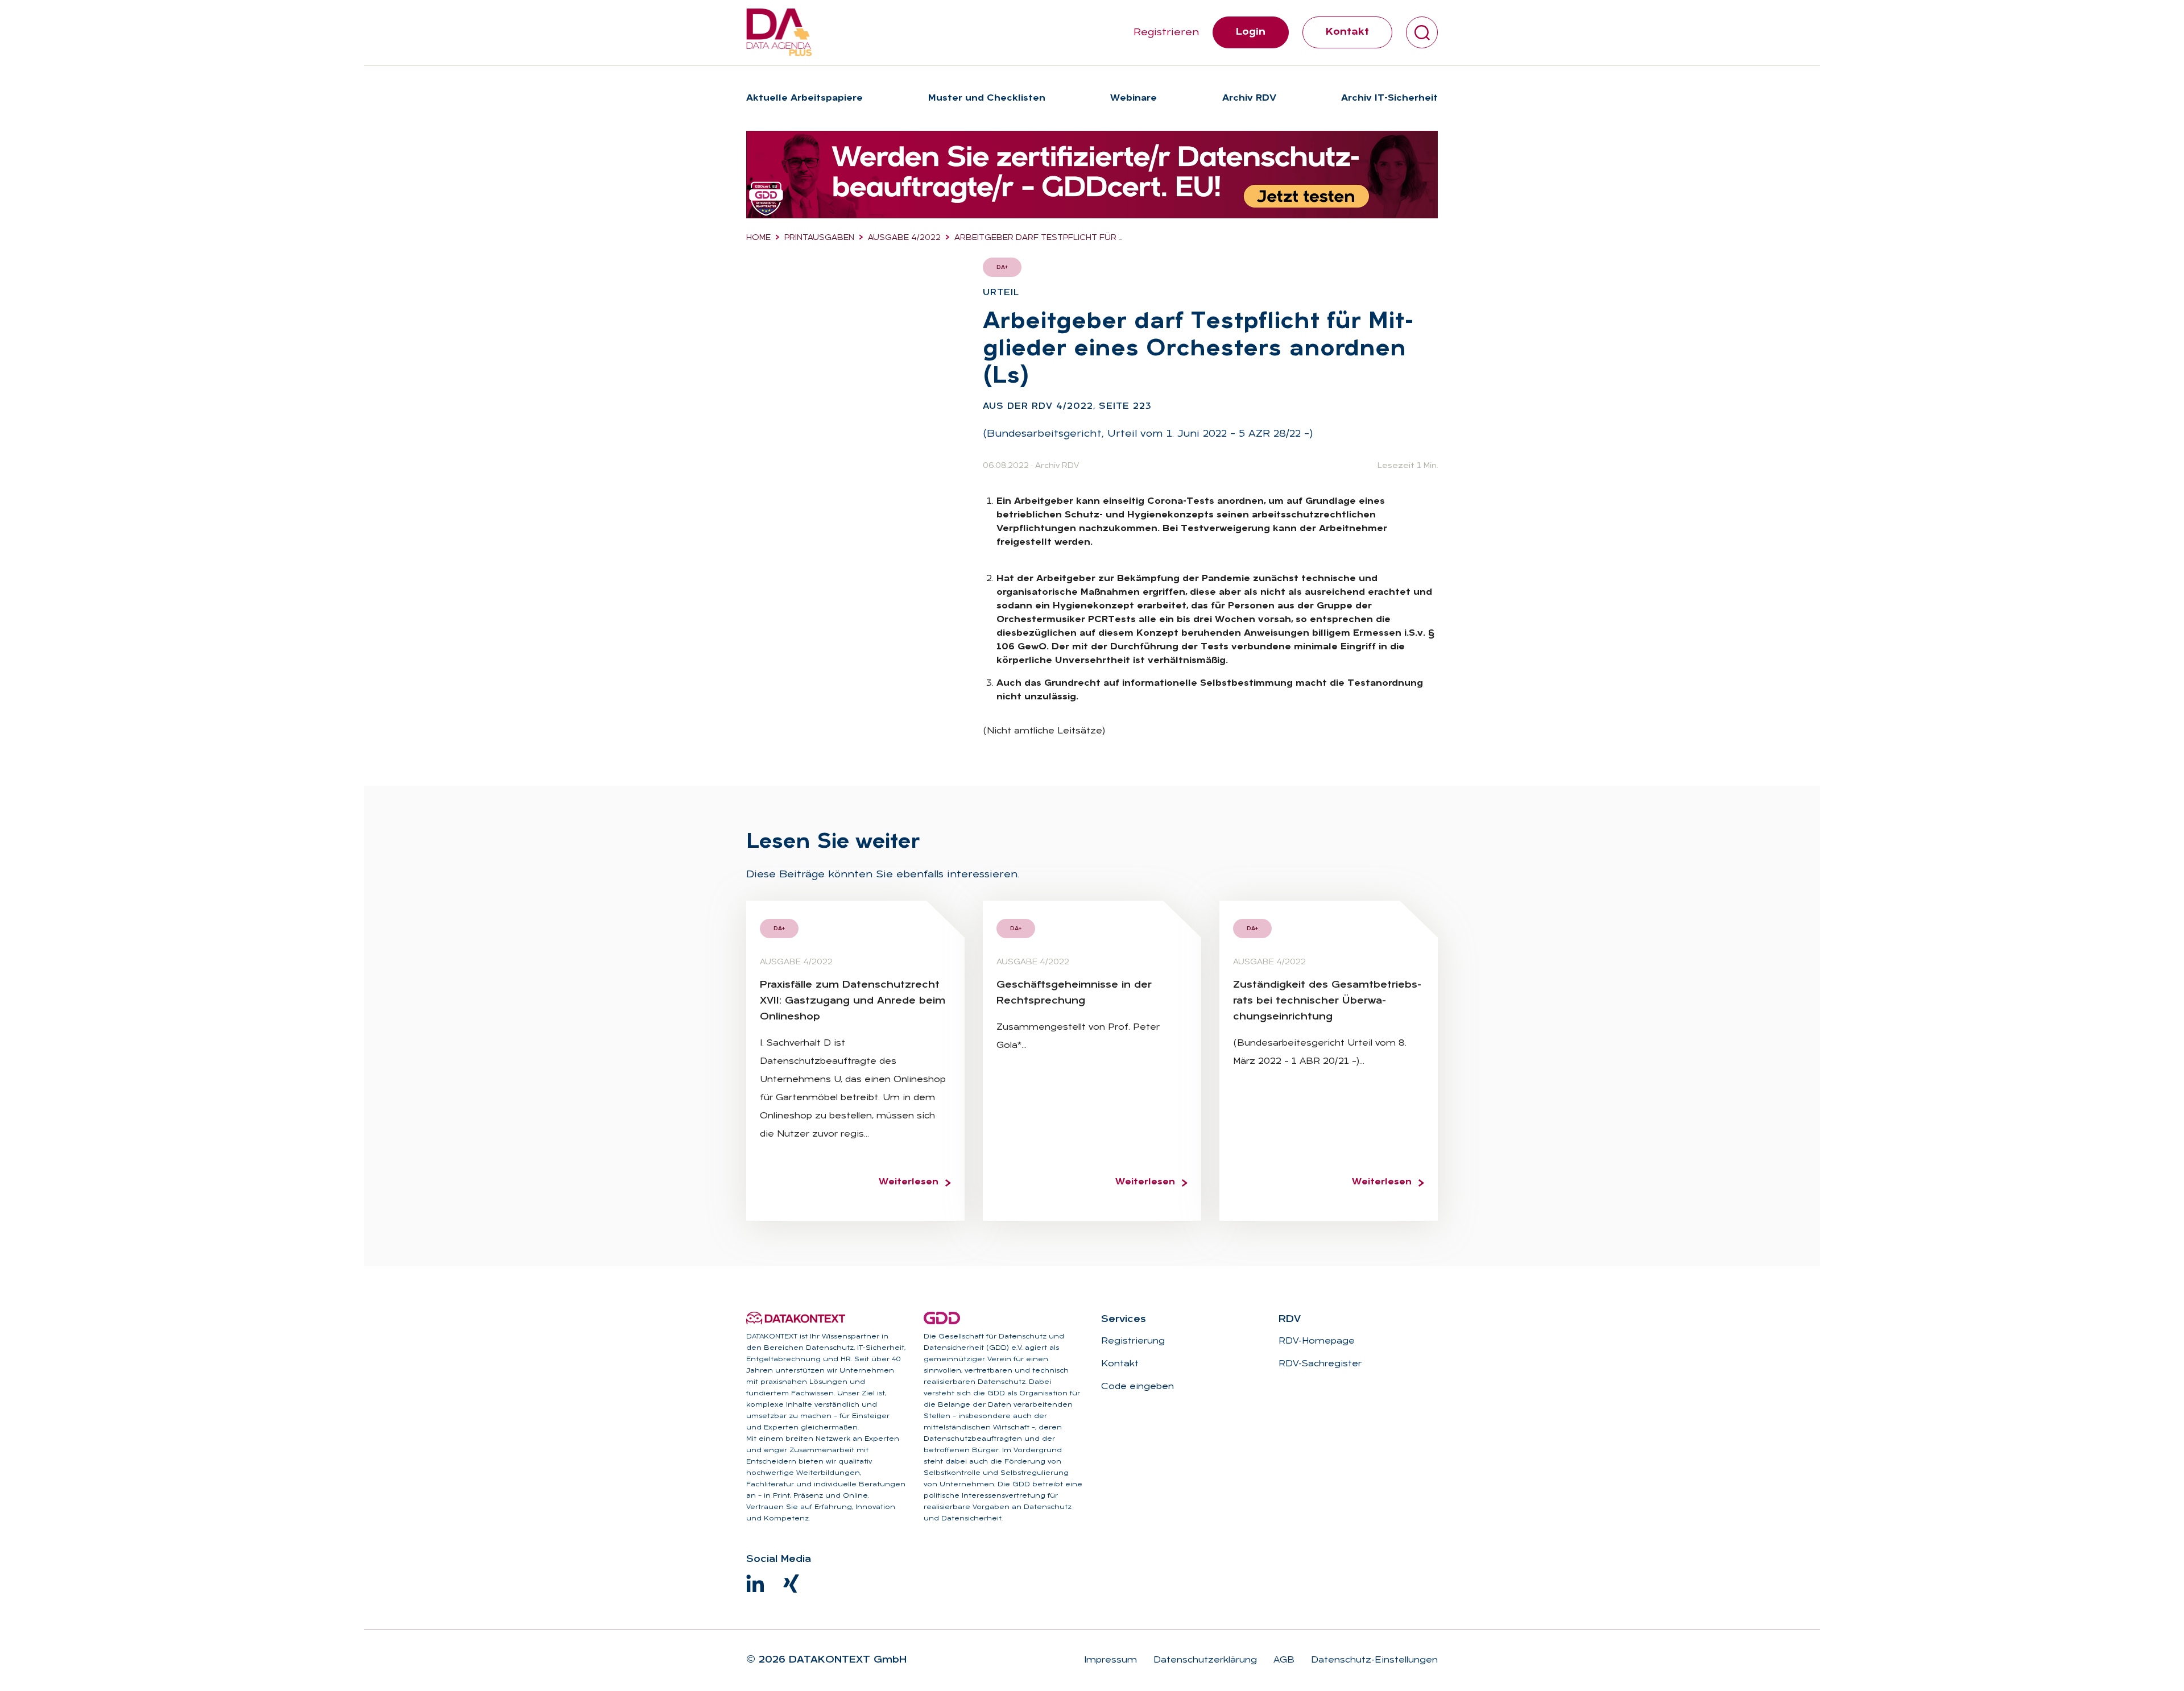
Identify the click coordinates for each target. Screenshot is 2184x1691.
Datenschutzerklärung (1204, 1660)
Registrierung (1133, 1341)
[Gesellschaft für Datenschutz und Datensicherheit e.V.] (942, 1318)
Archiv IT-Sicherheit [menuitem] (1389, 98)
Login (1251, 32)
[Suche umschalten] (1422, 32)
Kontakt (1347, 32)
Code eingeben (1137, 1387)
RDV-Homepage (1317, 1341)
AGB (1283, 1660)
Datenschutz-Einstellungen (1373, 1660)
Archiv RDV (1057, 466)
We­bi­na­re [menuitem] (1134, 98)
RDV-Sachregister (1320, 1364)
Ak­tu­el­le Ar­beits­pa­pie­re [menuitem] (804, 98)
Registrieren (1166, 33)
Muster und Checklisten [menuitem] (987, 98)
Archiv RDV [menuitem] (1249, 98)
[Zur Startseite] (779, 32)
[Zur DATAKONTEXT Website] (796, 1318)
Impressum (1110, 1660)
